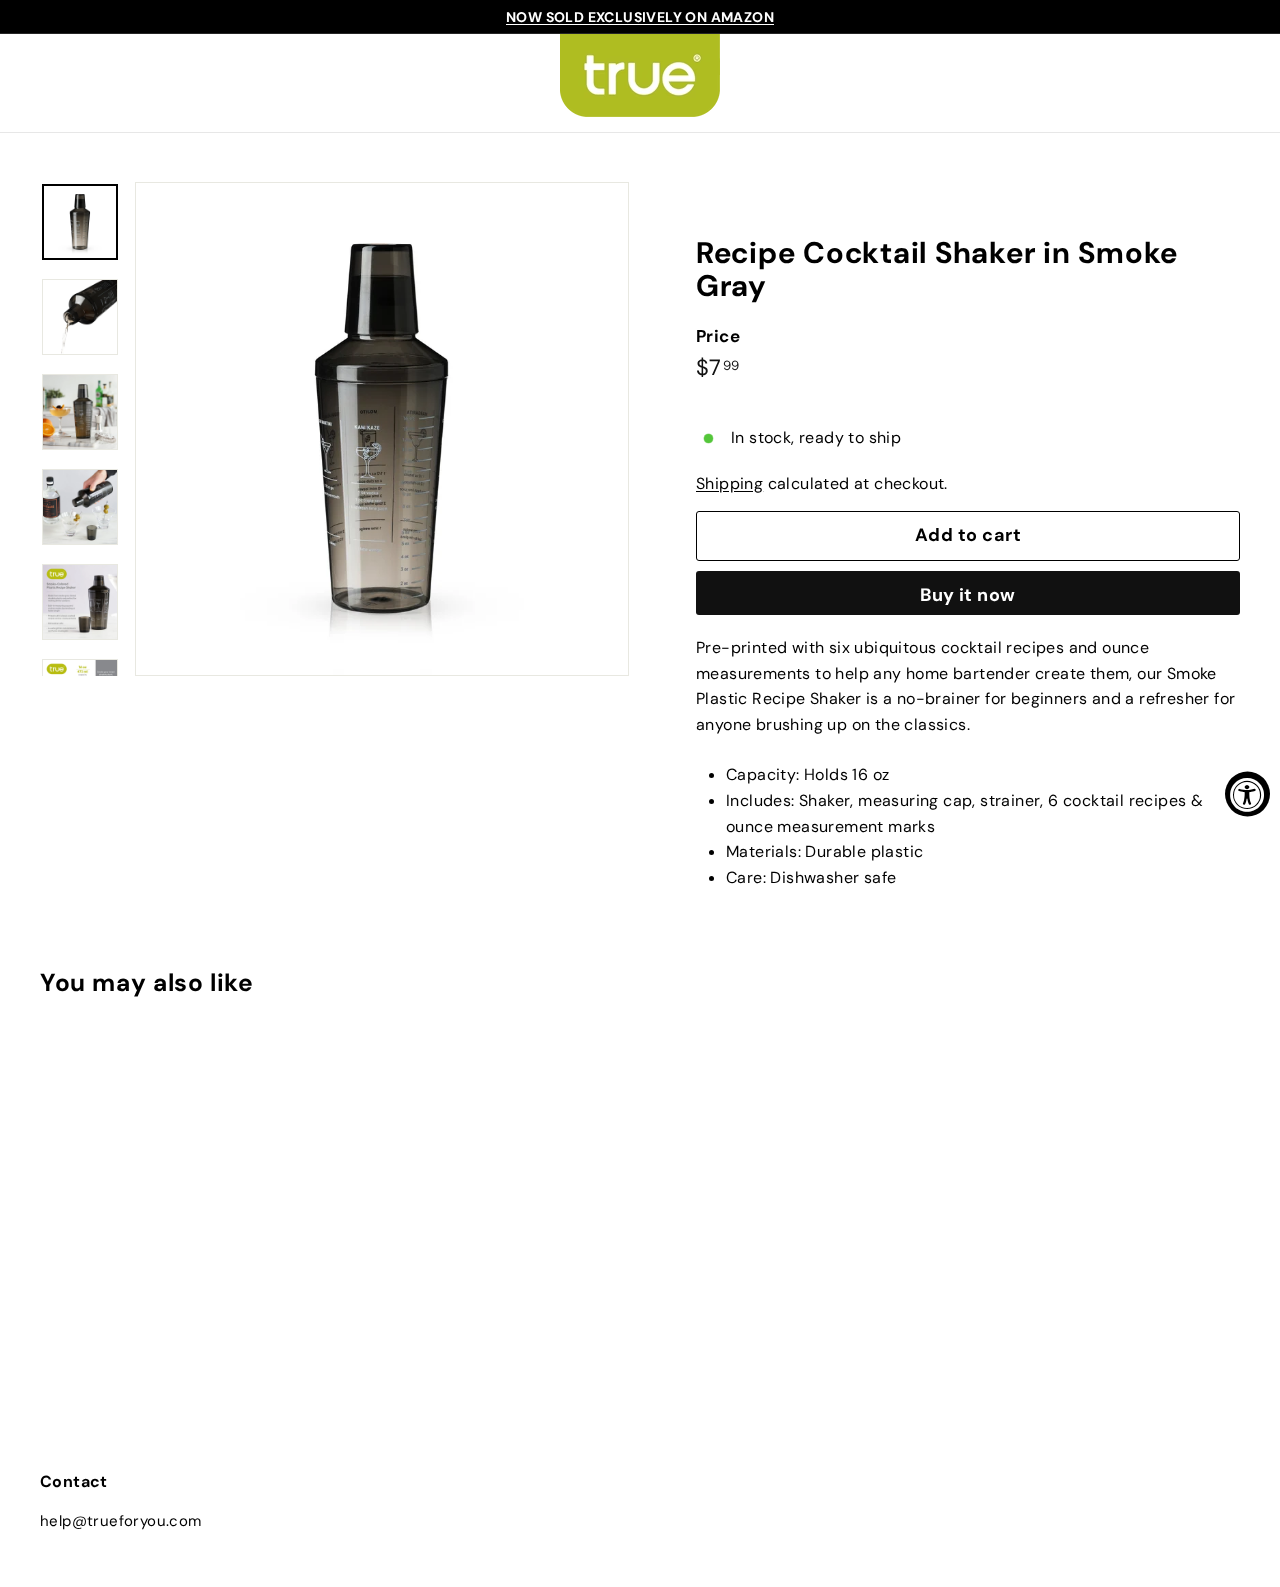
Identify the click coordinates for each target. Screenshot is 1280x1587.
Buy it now (968, 595)
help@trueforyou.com (121, 1521)
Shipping (729, 483)
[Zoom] (382, 429)
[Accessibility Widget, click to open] (1247, 793)
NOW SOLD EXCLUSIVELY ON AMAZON (640, 17)
